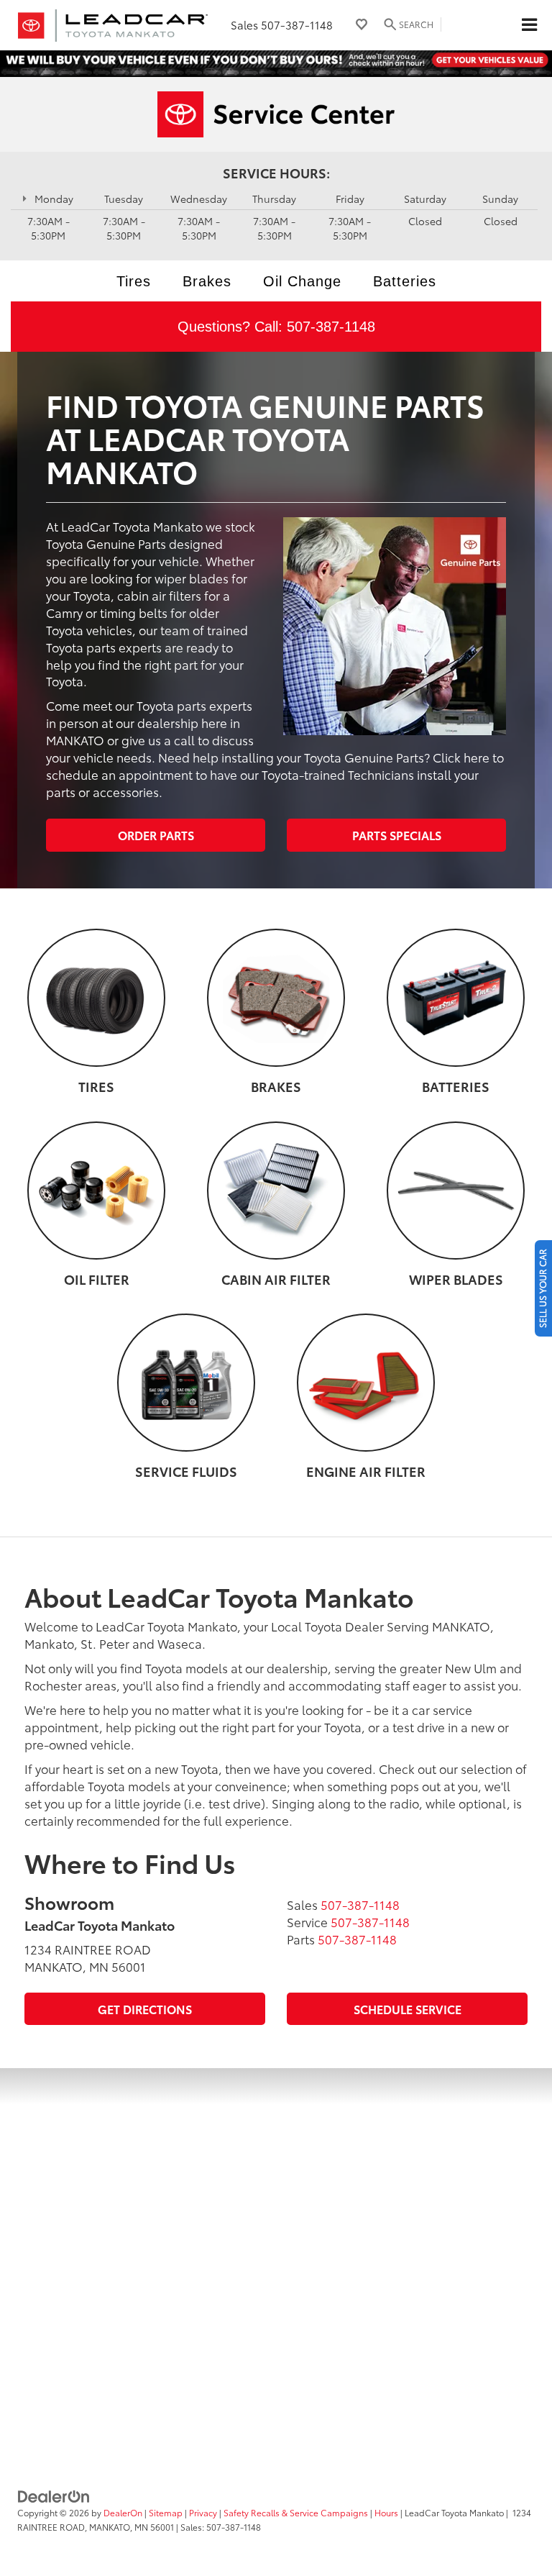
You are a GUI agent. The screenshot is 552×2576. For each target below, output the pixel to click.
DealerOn (123, 2512)
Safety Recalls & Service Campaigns (296, 2512)
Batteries (405, 281)
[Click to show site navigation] (529, 25)
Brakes (207, 281)
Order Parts (156, 835)
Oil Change (302, 281)
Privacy (203, 2512)
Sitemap (166, 2512)
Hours (386, 2512)
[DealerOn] (54, 2495)
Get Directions (145, 2009)
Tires (134, 281)
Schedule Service (408, 2009)
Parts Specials (397, 835)
